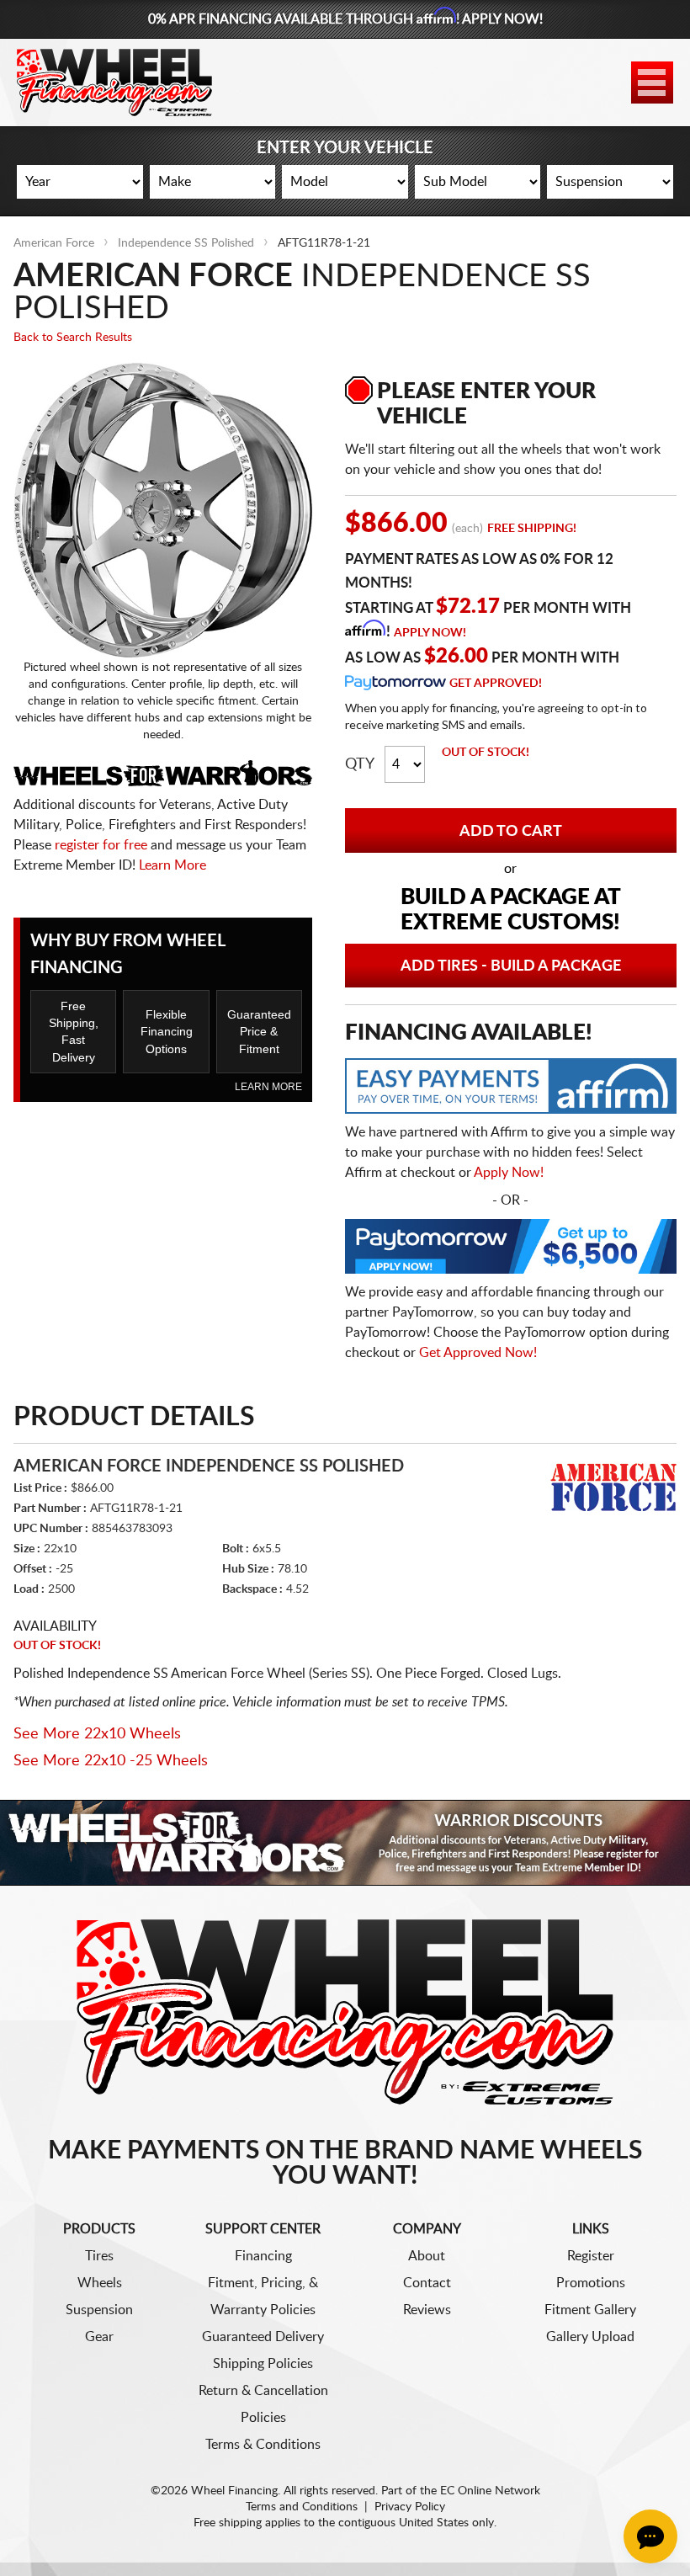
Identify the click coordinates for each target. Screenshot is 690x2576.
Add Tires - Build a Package (511, 966)
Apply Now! (430, 633)
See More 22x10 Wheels (97, 1734)
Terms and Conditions (302, 2507)
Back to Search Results (73, 338)
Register (591, 2256)
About (427, 2256)
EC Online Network (490, 2491)
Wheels (100, 2283)
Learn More (172, 865)
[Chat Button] (650, 2536)
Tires (99, 2256)
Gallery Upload (590, 2337)
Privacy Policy (410, 2507)
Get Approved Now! (478, 1353)
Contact (427, 2283)
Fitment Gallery (590, 2310)
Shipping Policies (263, 2364)
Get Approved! (496, 684)
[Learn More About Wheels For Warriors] (345, 1842)
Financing (263, 2256)
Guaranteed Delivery (263, 2337)
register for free (101, 845)
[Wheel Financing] (345, 2011)
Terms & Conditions (263, 2445)
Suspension (99, 2310)
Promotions (591, 2283)
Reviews (427, 2310)
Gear (99, 2337)
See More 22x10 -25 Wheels (111, 1761)
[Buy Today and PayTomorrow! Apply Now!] (511, 1250)
